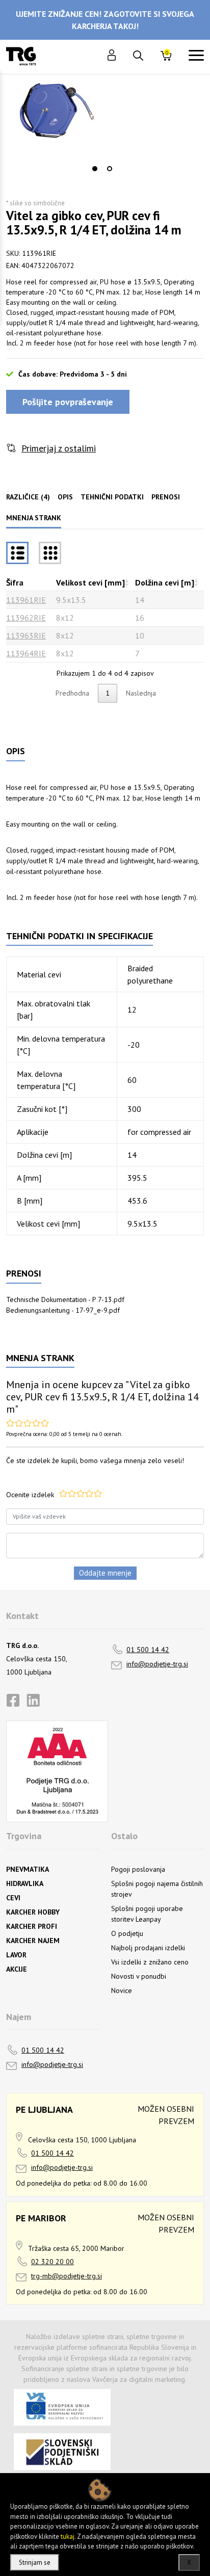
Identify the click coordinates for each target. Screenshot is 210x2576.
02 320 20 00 (52, 2262)
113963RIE (26, 635)
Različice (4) (28, 497)
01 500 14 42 (148, 1650)
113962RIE (26, 618)
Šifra (15, 582)
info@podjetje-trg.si (157, 1664)
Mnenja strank (34, 518)
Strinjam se (35, 2562)
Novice (122, 1990)
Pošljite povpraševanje (68, 402)
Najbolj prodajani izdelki (148, 1948)
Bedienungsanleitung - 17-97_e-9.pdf (63, 1310)
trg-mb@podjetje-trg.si (67, 2276)
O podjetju (127, 1933)
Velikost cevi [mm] (90, 582)
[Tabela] (17, 553)
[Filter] (50, 553)
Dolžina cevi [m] (165, 582)
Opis (65, 497)
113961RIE (26, 600)
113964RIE (26, 653)
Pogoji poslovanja (138, 1869)
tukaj (68, 2537)
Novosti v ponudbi (139, 1976)
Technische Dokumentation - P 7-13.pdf (65, 1299)
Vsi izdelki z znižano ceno (150, 1962)
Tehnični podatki (112, 497)
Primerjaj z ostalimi (59, 448)
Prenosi (166, 497)
